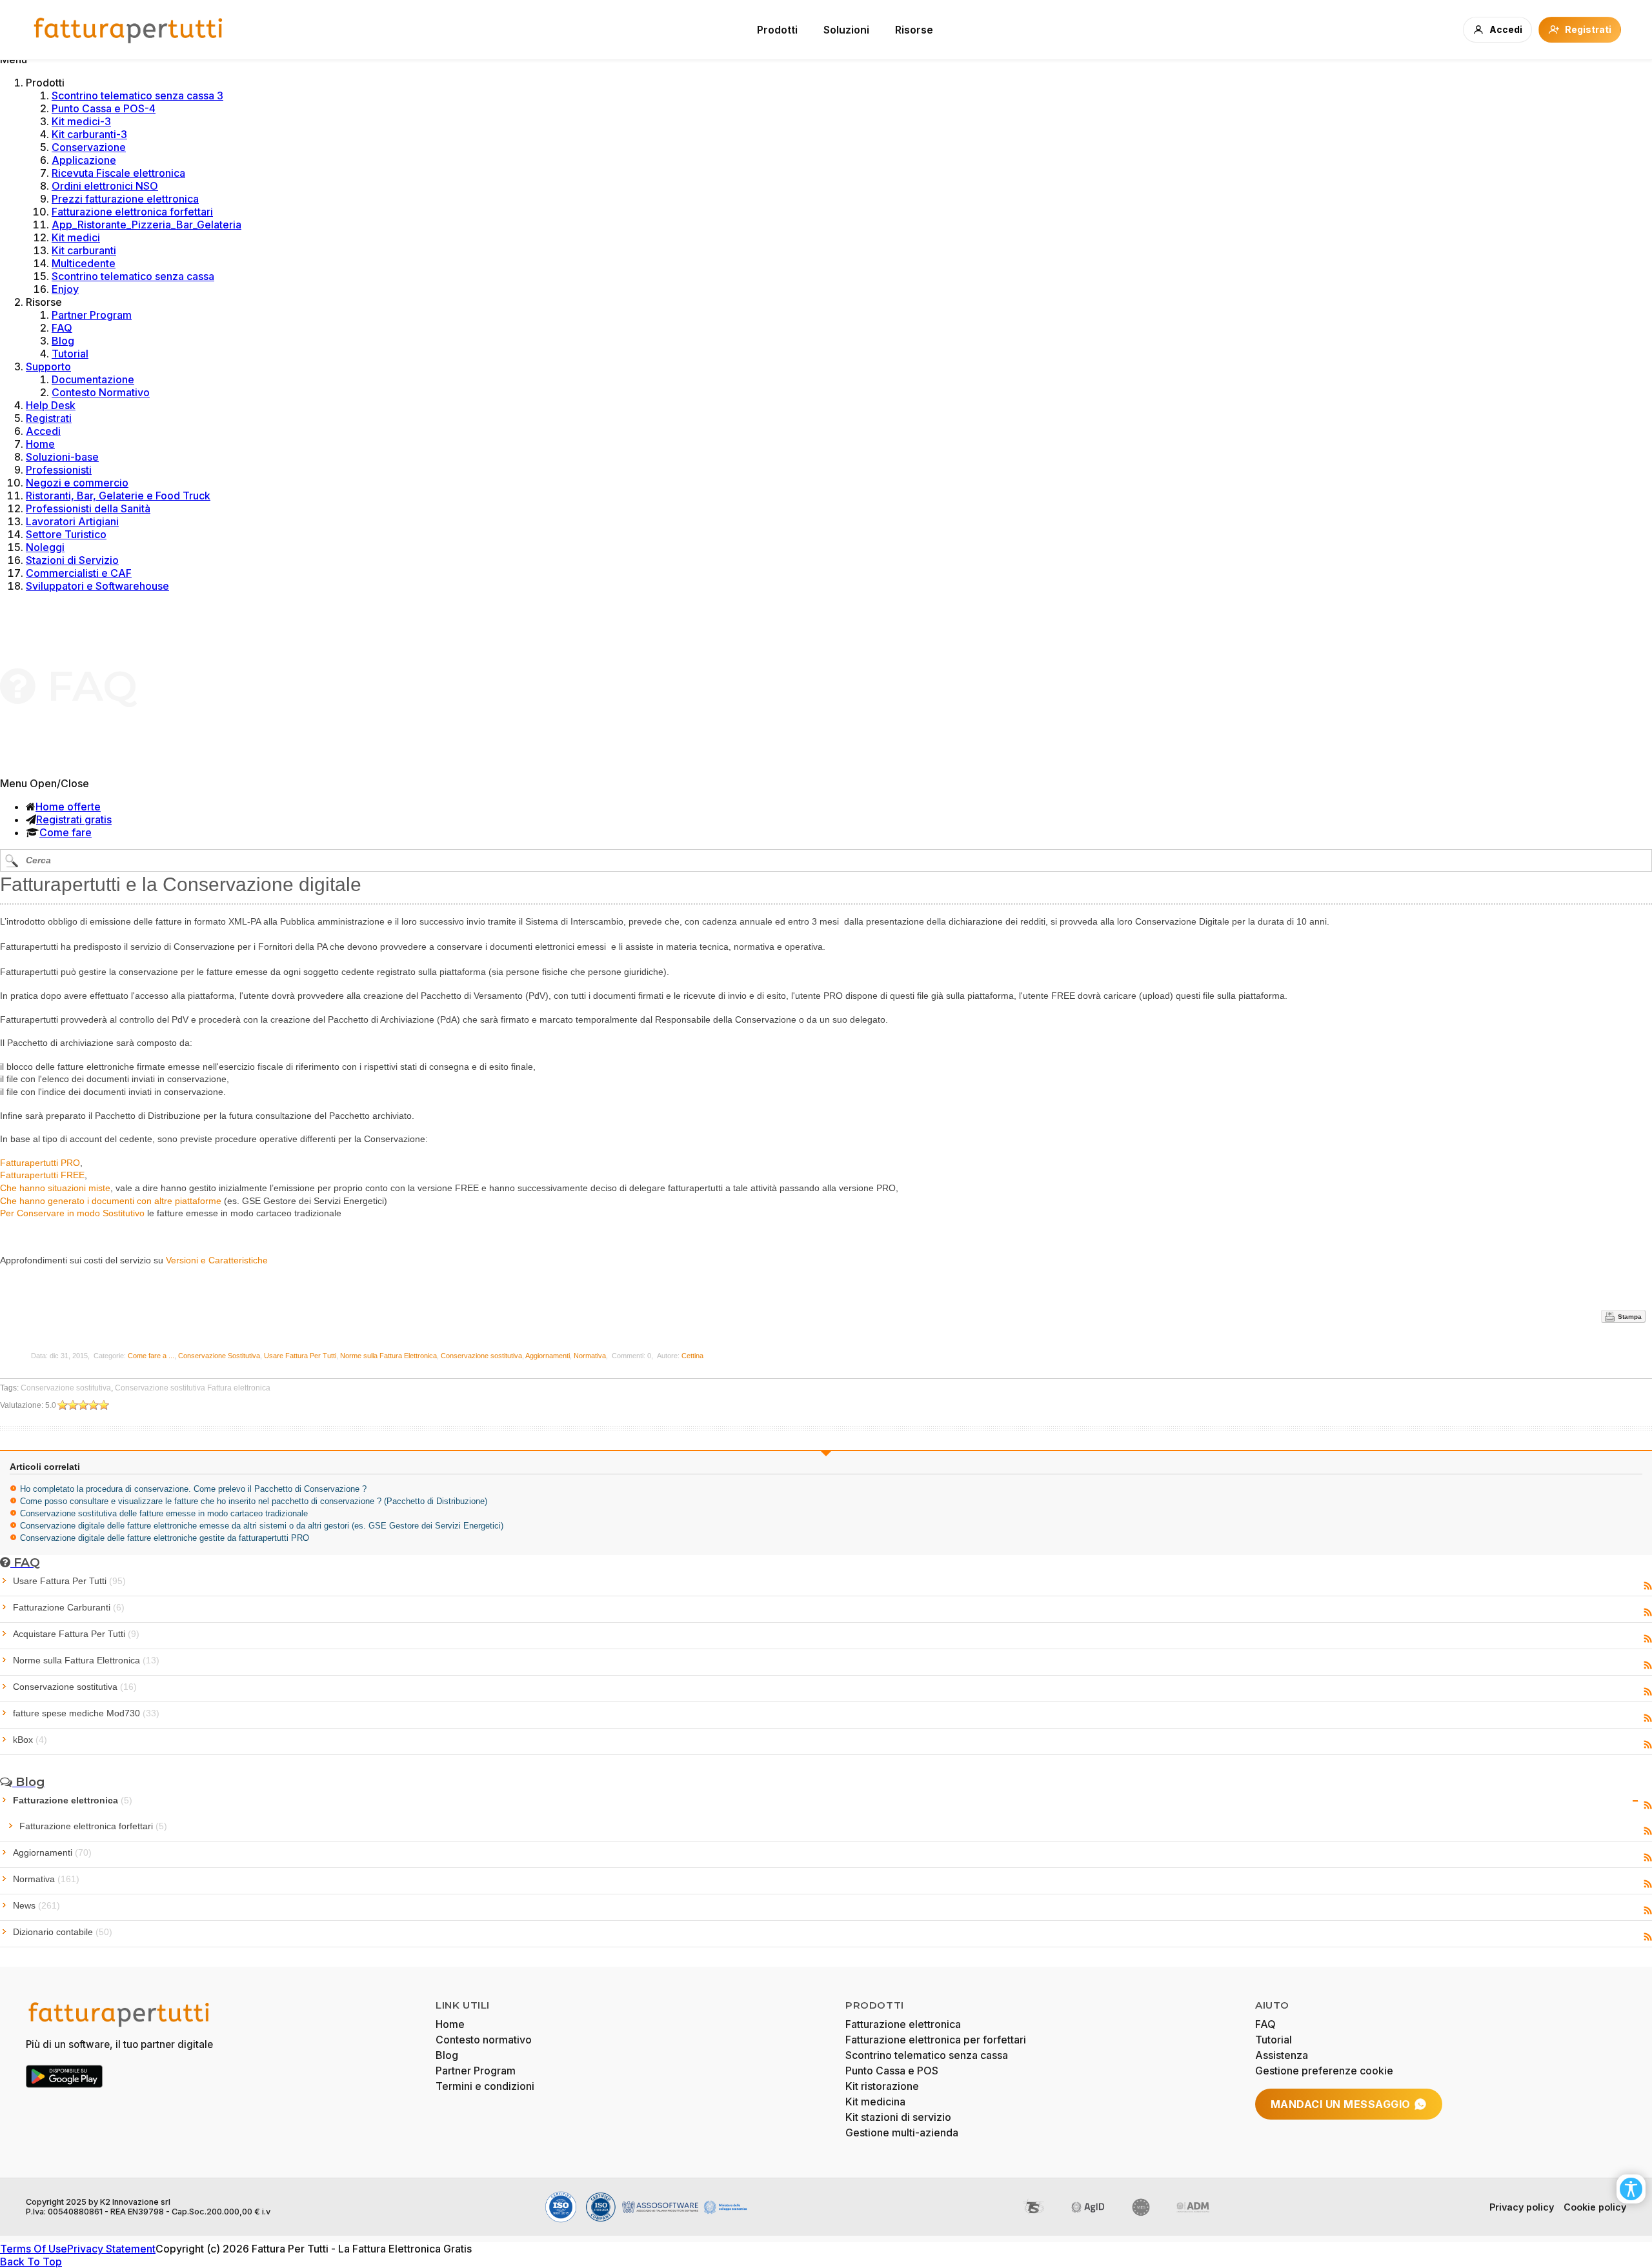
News (36, 1905)
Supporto (48, 366)
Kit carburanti (84, 250)
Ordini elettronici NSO (105, 186)
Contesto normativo (484, 2040)
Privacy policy (1522, 2207)
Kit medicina (875, 2102)
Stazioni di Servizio (72, 560)
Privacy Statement (111, 2249)
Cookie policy (1595, 2207)
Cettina (692, 1356)
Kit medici (76, 237)
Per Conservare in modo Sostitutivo (72, 1213)
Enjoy (65, 289)
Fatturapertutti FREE (42, 1175)
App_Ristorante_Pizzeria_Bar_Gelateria (146, 225)
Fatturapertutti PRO (40, 1163)
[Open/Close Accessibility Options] (1631, 2189)
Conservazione (89, 147)
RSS (1648, 1586)
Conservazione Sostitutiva (219, 1356)
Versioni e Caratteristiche (217, 1260)
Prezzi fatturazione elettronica (125, 199)
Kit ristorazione (882, 2086)
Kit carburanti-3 (89, 134)
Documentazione (93, 379)
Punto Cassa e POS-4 (104, 108)
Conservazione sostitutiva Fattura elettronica (193, 1388)
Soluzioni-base (62, 457)
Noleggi (45, 547)
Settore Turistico (66, 534)
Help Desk (51, 405)
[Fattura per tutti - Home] (129, 30)
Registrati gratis (74, 819)
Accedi (43, 431)
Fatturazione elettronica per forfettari (936, 2040)
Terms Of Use (34, 2249)
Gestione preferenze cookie (1324, 2071)
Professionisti (59, 470)
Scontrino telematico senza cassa (133, 276)
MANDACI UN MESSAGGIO (1341, 2104)
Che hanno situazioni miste (55, 1188)
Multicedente (84, 263)
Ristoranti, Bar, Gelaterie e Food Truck (118, 496)
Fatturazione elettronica (73, 1800)
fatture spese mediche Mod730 (86, 1713)
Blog (63, 341)
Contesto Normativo (101, 392)
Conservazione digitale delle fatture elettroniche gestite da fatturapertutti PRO (165, 1538)
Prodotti (777, 30)
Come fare (65, 832)
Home (40, 444)
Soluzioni (846, 30)
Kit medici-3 (81, 121)
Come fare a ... (151, 1356)
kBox (30, 1740)
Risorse (914, 30)
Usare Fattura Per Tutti (300, 1356)
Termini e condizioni (485, 2086)
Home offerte (68, 807)
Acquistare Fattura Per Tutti (76, 1634)
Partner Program (92, 315)
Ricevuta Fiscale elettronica (118, 173)
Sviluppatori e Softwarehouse (97, 586)
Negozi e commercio (77, 483)
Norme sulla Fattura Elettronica (388, 1356)
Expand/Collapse (1636, 1801)
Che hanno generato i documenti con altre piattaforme (111, 1201)
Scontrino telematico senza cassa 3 (137, 95)
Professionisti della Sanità (88, 508)
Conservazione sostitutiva (481, 1356)
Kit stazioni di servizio (898, 2117)
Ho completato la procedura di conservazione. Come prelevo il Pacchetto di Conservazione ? (193, 1489)
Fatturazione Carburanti (69, 1607)
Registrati (49, 418)
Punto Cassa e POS (892, 2071)
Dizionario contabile (63, 1932)
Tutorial (70, 354)
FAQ (62, 328)
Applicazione (84, 160)
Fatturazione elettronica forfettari (132, 212)
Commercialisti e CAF (79, 573)
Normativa (590, 1356)
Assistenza (1282, 2055)
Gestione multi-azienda (902, 2133)
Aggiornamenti (548, 1356)
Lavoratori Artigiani (72, 521)
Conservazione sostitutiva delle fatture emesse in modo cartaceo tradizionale (164, 1513)
